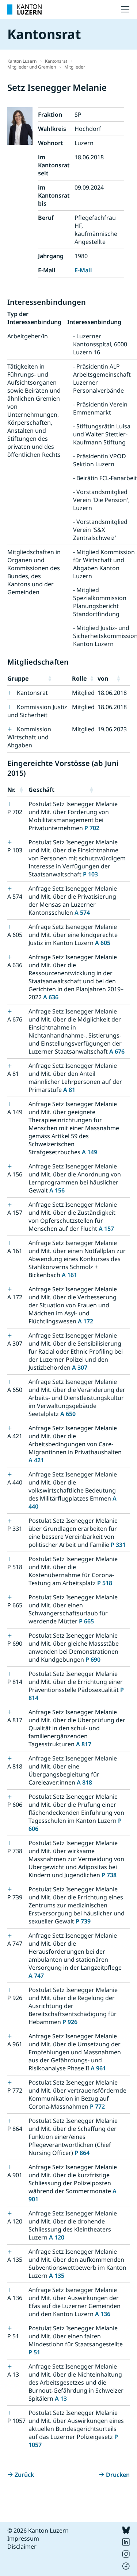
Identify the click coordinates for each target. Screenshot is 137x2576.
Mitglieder (75, 67)
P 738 (109, 1875)
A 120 (57, 2237)
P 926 (70, 2022)
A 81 (69, 1090)
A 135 (57, 2276)
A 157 (106, 1229)
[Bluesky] (126, 2532)
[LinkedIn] (126, 2544)
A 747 (36, 1976)
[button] (58, 678)
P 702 (92, 828)
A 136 (103, 2314)
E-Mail (83, 270)
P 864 (82, 2153)
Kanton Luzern (22, 61)
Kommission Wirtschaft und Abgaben (29, 737)
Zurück (24, 2475)
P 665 (86, 1621)
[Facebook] (126, 2568)
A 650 (68, 1414)
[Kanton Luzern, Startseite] (24, 9)
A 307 (80, 1367)
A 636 (51, 997)
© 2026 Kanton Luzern (38, 2530)
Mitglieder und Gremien (32, 67)
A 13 (61, 2398)
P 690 (93, 1659)
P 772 (97, 2106)
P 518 (105, 1583)
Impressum (23, 2538)
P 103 (90, 874)
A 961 (98, 2068)
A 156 (57, 1190)
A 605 (103, 943)
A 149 (90, 1152)
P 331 (118, 1545)
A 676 (117, 1051)
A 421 (36, 1460)
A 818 (84, 1782)
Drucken (118, 2475)
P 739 (83, 1921)
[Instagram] (126, 2556)
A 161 (69, 1275)
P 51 (34, 2352)
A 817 (84, 1744)
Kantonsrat (56, 61)
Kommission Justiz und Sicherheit (37, 711)
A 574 (82, 913)
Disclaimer (22, 2546)
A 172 (85, 1321)
